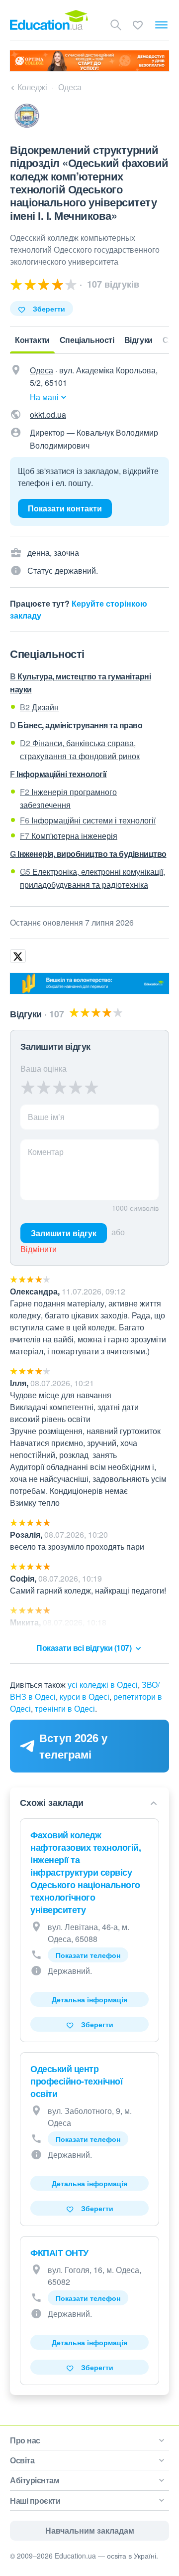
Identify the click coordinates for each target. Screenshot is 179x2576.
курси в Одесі (85, 1696)
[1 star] (28, 1087)
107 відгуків (112, 284)
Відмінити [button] (39, 1249)
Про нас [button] (25, 2440)
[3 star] (60, 1087)
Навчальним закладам (90, 2530)
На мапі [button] (44, 397)
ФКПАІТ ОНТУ (59, 2253)
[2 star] (44, 1087)
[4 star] (76, 1087)
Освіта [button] (22, 2460)
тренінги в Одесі (65, 1708)
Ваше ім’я (46, 1117)
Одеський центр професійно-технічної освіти (76, 2081)
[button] (88, 1803)
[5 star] (91, 1087)
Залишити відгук (64, 1233)
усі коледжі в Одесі (103, 1685)
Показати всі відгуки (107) (85, 1648)
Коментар (46, 1152)
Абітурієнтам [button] (35, 2480)
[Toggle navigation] (161, 25)
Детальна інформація (89, 1999)
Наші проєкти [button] (35, 2500)
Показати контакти (65, 508)
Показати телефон (88, 1955)
